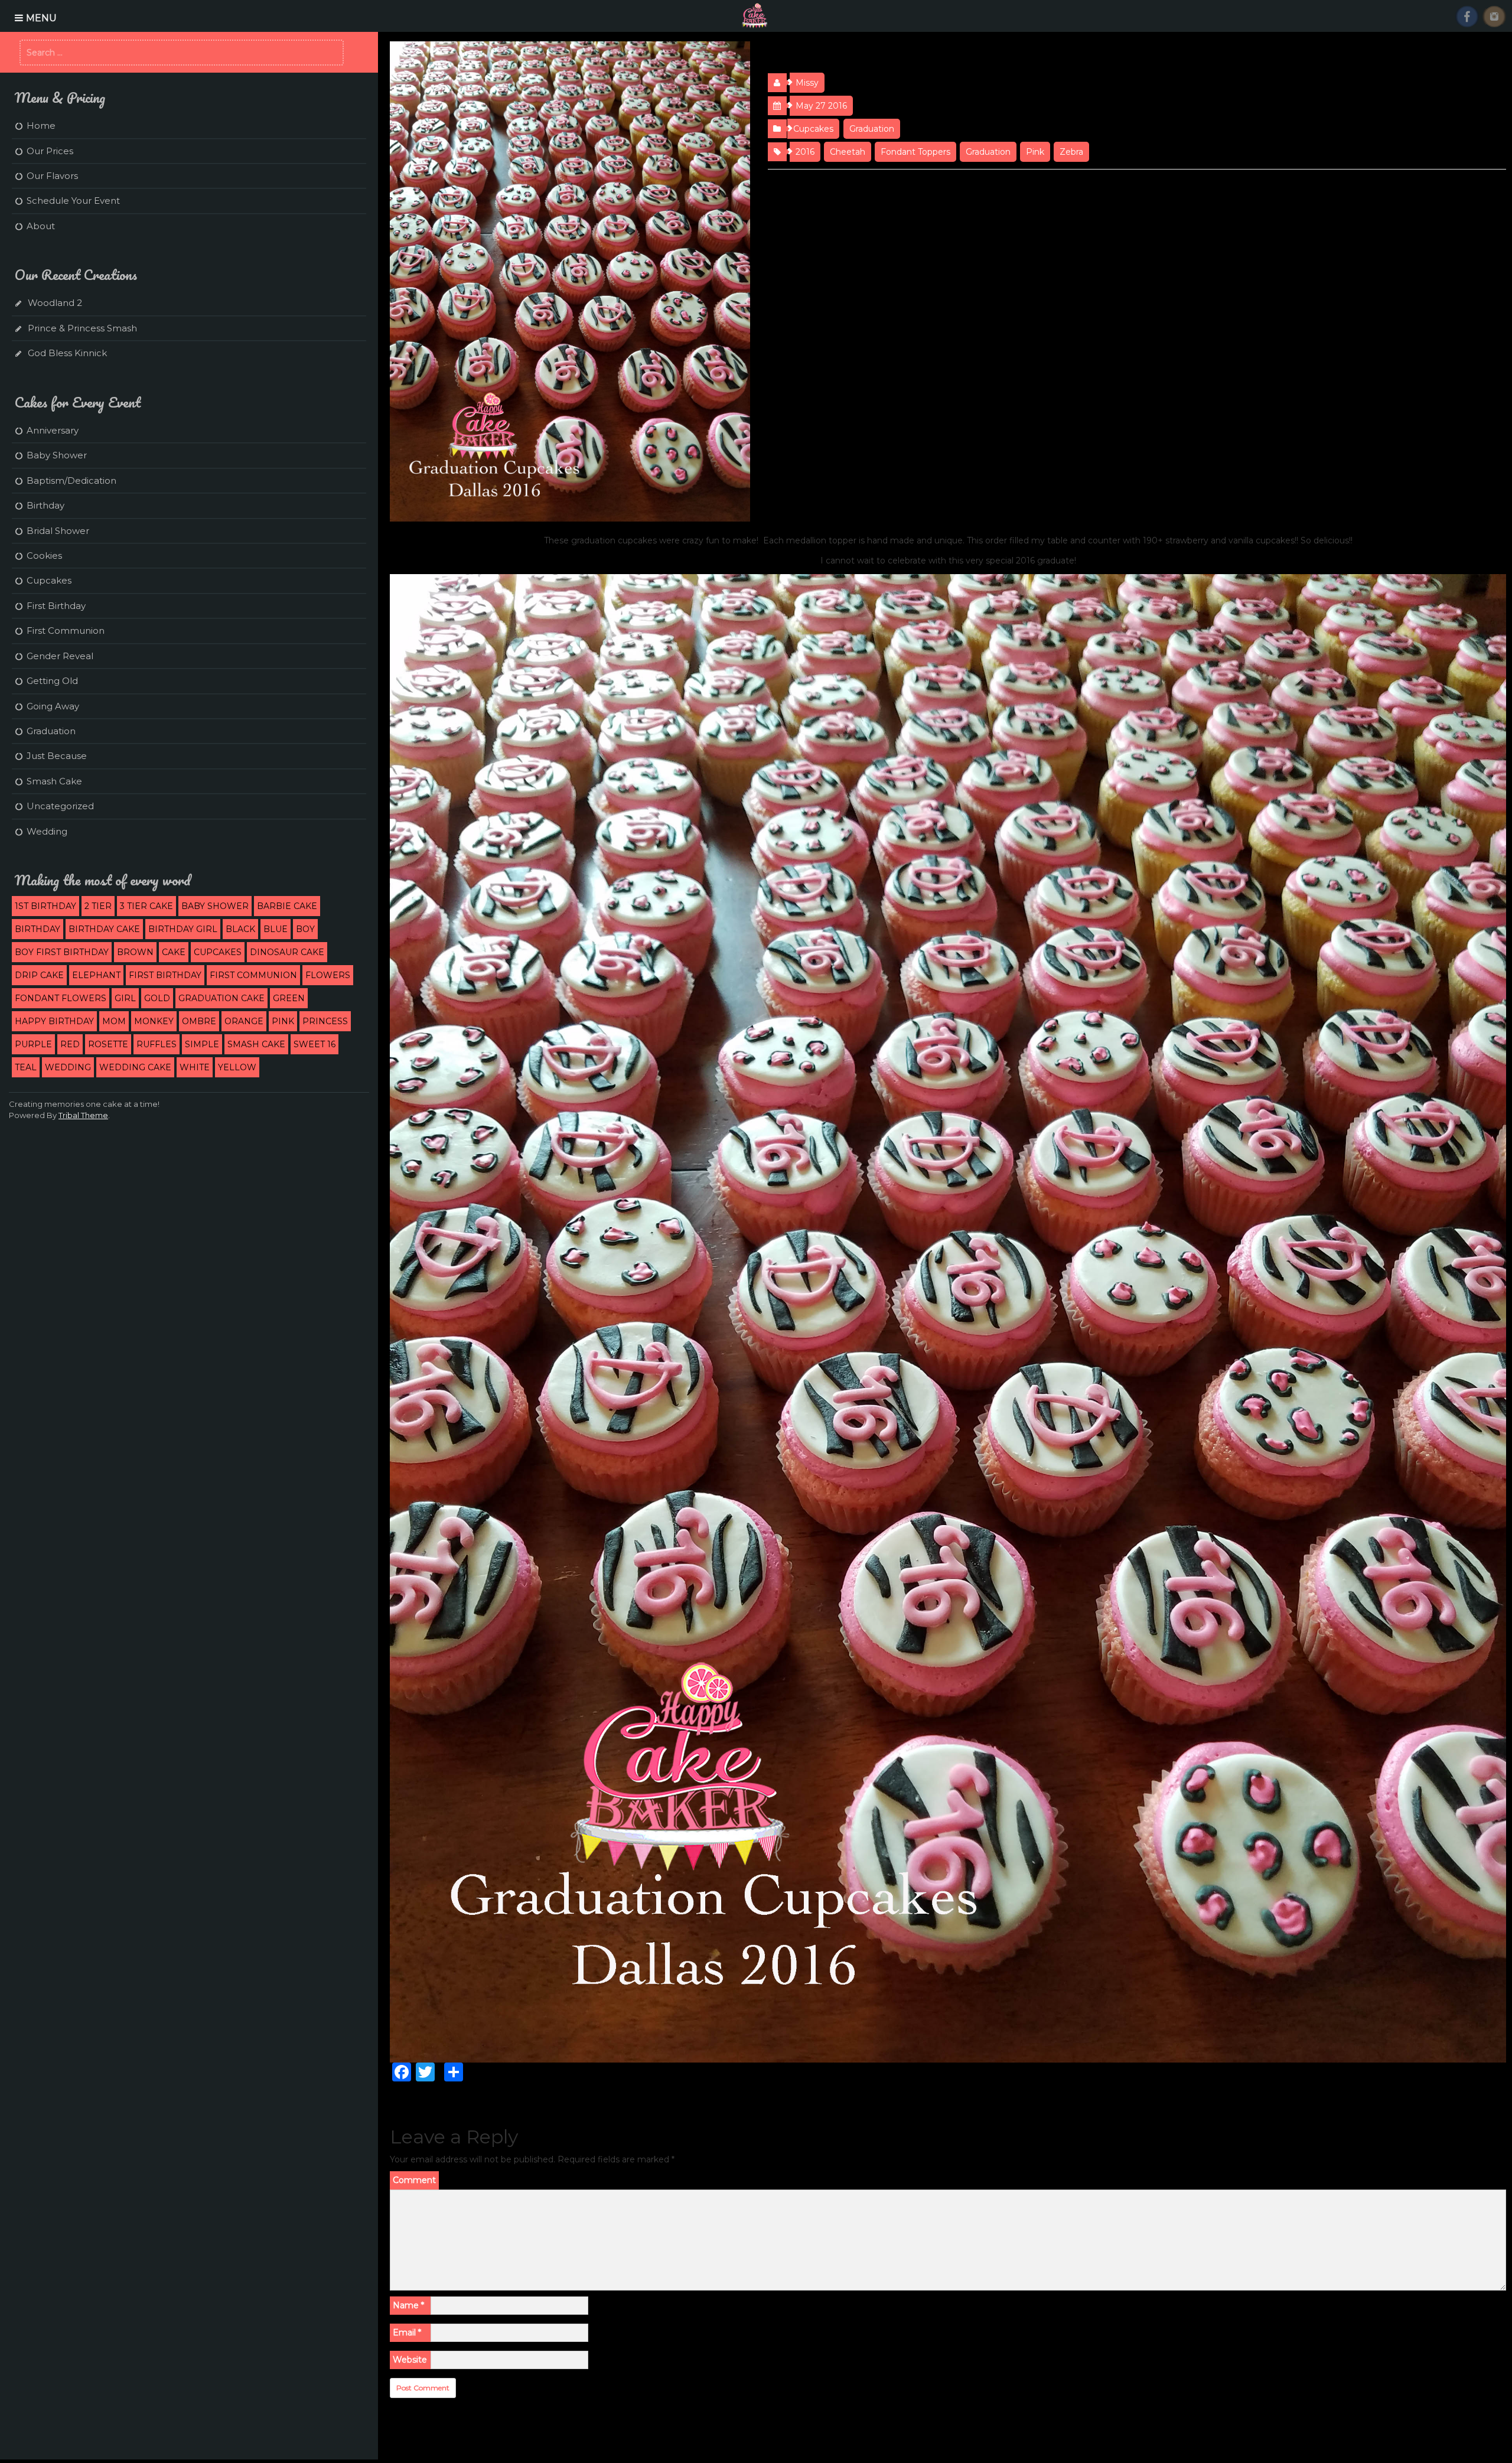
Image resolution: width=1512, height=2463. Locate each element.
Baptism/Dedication (71, 480)
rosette (108, 1044)
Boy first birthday (62, 952)
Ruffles (157, 1044)
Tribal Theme (83, 1115)
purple (33, 1044)
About (41, 226)
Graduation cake (221, 998)
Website (410, 2360)
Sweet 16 (315, 1044)
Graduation (872, 129)
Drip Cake (39, 975)
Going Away (53, 706)
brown (135, 952)
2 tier (98, 906)
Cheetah (848, 152)
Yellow (237, 1067)
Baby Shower (57, 455)
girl (125, 998)
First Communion (66, 631)
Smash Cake (54, 781)
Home (41, 126)
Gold (157, 998)
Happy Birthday (54, 1021)
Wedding (47, 831)
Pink (1035, 152)
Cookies (44, 556)
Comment (414, 2180)
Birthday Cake (104, 929)
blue (276, 929)
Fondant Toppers (915, 152)
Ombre (199, 1021)
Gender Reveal (60, 656)
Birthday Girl (183, 929)
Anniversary (53, 430)
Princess (325, 1021)
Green (289, 998)
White (195, 1067)
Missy (807, 83)
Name (408, 2305)
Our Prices (50, 151)
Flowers (328, 975)
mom (114, 1021)
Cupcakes (813, 129)
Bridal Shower (58, 531)
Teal (26, 1067)
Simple (202, 1044)
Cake (174, 952)
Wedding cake (135, 1067)
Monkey (154, 1021)
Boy (305, 929)
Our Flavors (52, 176)
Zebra (1071, 152)
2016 (805, 152)
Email (407, 2332)
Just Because (57, 756)
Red (70, 1044)
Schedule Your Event (73, 201)
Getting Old (52, 681)
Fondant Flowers (61, 998)
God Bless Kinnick (67, 353)
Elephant (96, 975)
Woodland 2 (55, 303)
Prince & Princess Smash (82, 328)
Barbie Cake (287, 906)
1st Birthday (45, 906)
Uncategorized (60, 806)
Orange (244, 1021)
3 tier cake (146, 906)
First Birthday (56, 606)
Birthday (45, 505)
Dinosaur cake (287, 952)
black (240, 929)
